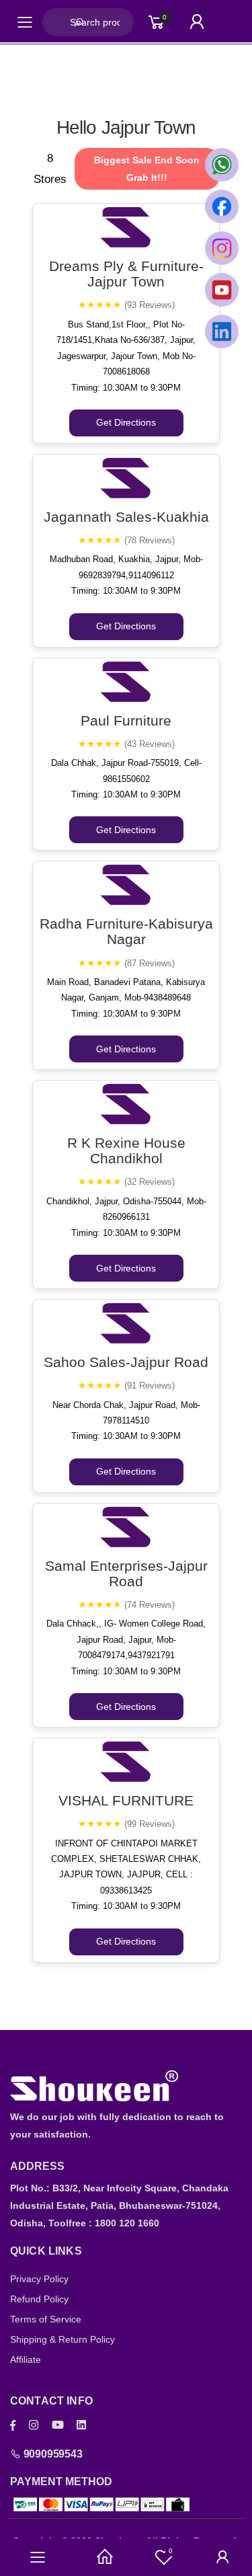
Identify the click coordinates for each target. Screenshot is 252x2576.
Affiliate (26, 2359)
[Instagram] (34, 2425)
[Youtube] (58, 2425)
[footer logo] (126, 2086)
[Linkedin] (81, 2425)
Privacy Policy (39, 2279)
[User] (223, 2557)
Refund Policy (39, 2299)
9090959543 (52, 2454)
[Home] (105, 2557)
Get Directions (126, 422)
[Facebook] (13, 2425)
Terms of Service (46, 2319)
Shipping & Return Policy (62, 2339)
